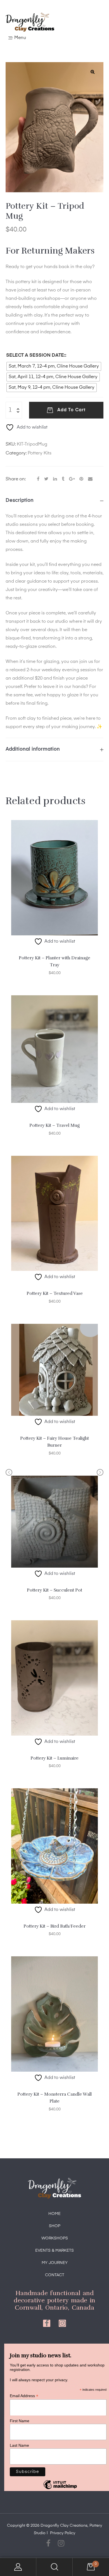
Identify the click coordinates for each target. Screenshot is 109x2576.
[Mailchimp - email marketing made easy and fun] (60, 2489)
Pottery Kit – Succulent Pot (54, 1590)
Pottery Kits (40, 453)
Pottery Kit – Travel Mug (54, 1125)
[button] (93, 72)
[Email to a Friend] (90, 479)
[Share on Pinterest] (81, 479)
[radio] (54, 366)
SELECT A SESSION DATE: (36, 355)
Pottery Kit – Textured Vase (55, 1293)
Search (54, 2567)
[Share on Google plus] (72, 479)
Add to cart (71, 410)
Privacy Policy (63, 2533)
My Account (18, 2567)
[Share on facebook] (38, 479)
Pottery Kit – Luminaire (54, 1758)
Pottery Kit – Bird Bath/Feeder (54, 1926)
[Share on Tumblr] (63, 479)
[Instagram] (62, 2323)
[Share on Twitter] (46, 479)
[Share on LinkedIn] (55, 479)
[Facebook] (47, 2323)
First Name (20, 2421)
